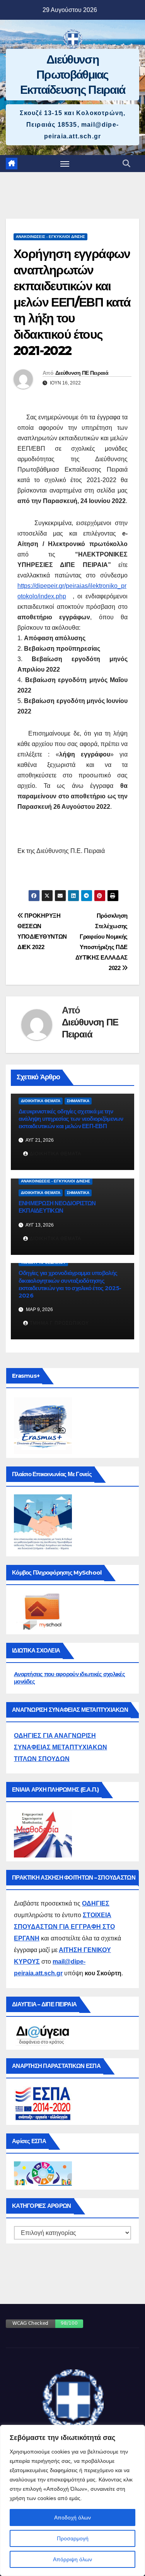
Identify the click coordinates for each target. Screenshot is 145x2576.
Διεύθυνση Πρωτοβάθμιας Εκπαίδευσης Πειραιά (73, 75)
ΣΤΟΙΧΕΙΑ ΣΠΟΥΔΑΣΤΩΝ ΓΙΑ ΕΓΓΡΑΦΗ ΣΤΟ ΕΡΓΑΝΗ (64, 1927)
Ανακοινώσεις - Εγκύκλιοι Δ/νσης (50, 237)
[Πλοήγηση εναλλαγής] (65, 164)
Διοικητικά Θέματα (41, 1101)
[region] (72, 2500)
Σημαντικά (78, 1101)
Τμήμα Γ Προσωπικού (43, 1262)
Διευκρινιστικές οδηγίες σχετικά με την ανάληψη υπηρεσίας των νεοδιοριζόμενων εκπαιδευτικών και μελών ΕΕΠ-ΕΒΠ (71, 1119)
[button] (126, 164)
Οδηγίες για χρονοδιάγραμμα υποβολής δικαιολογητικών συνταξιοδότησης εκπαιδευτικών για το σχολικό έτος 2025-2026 (70, 1284)
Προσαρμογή (73, 2538)
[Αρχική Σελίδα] (12, 164)
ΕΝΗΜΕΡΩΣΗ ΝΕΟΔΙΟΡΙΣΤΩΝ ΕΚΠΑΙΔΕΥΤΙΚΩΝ (57, 1207)
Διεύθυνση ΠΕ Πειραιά (82, 373)
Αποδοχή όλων (72, 2517)
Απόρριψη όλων (72, 2559)
